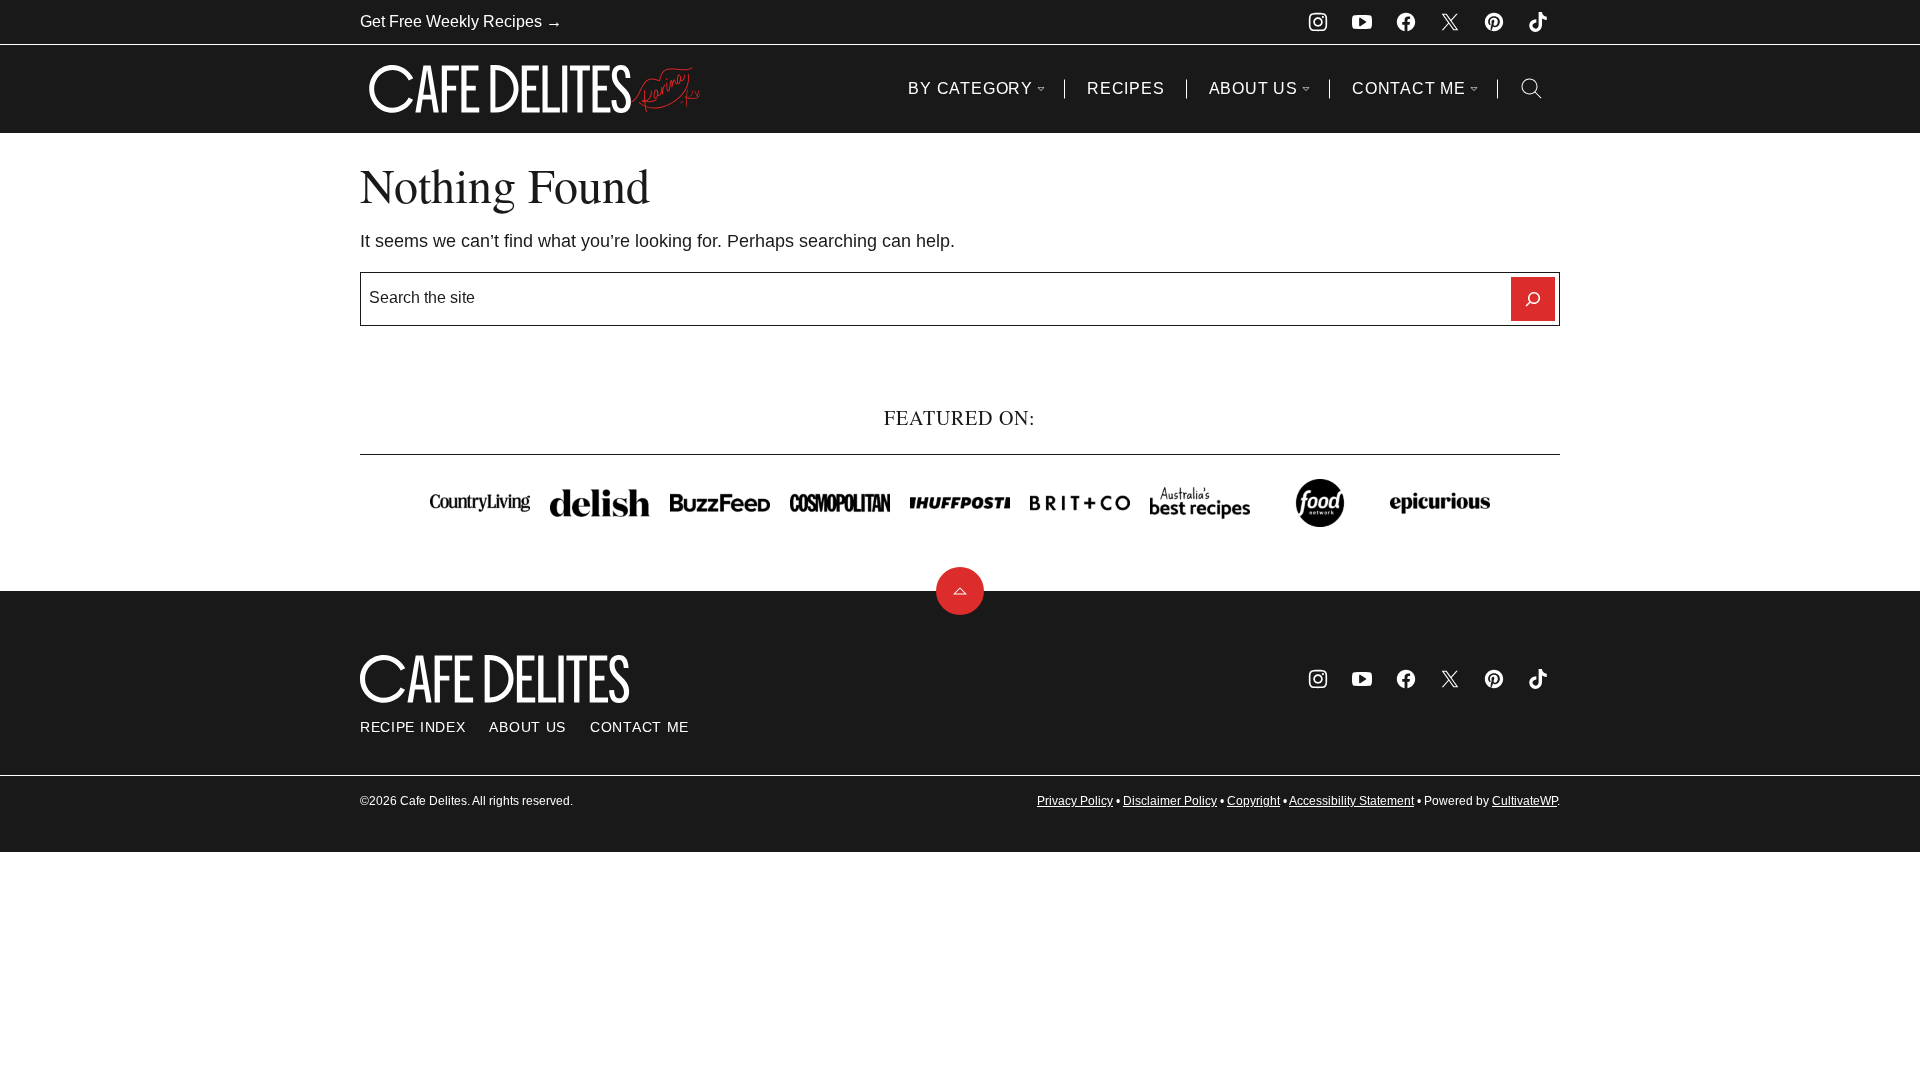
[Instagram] (1318, 22)
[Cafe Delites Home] (535, 89)
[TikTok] (1538, 22)
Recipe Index (412, 727)
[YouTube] (1362, 22)
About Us (1253, 88)
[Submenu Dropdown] (1041, 89)
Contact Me (1409, 88)
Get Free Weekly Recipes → (461, 21)
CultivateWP (1524, 801)
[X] (1450, 22)
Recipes (1126, 88)
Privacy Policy (1075, 801)
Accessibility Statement (1351, 801)
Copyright (1253, 801)
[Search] (1532, 89)
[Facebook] (1406, 22)
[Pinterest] (1494, 22)
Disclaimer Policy (1170, 801)
